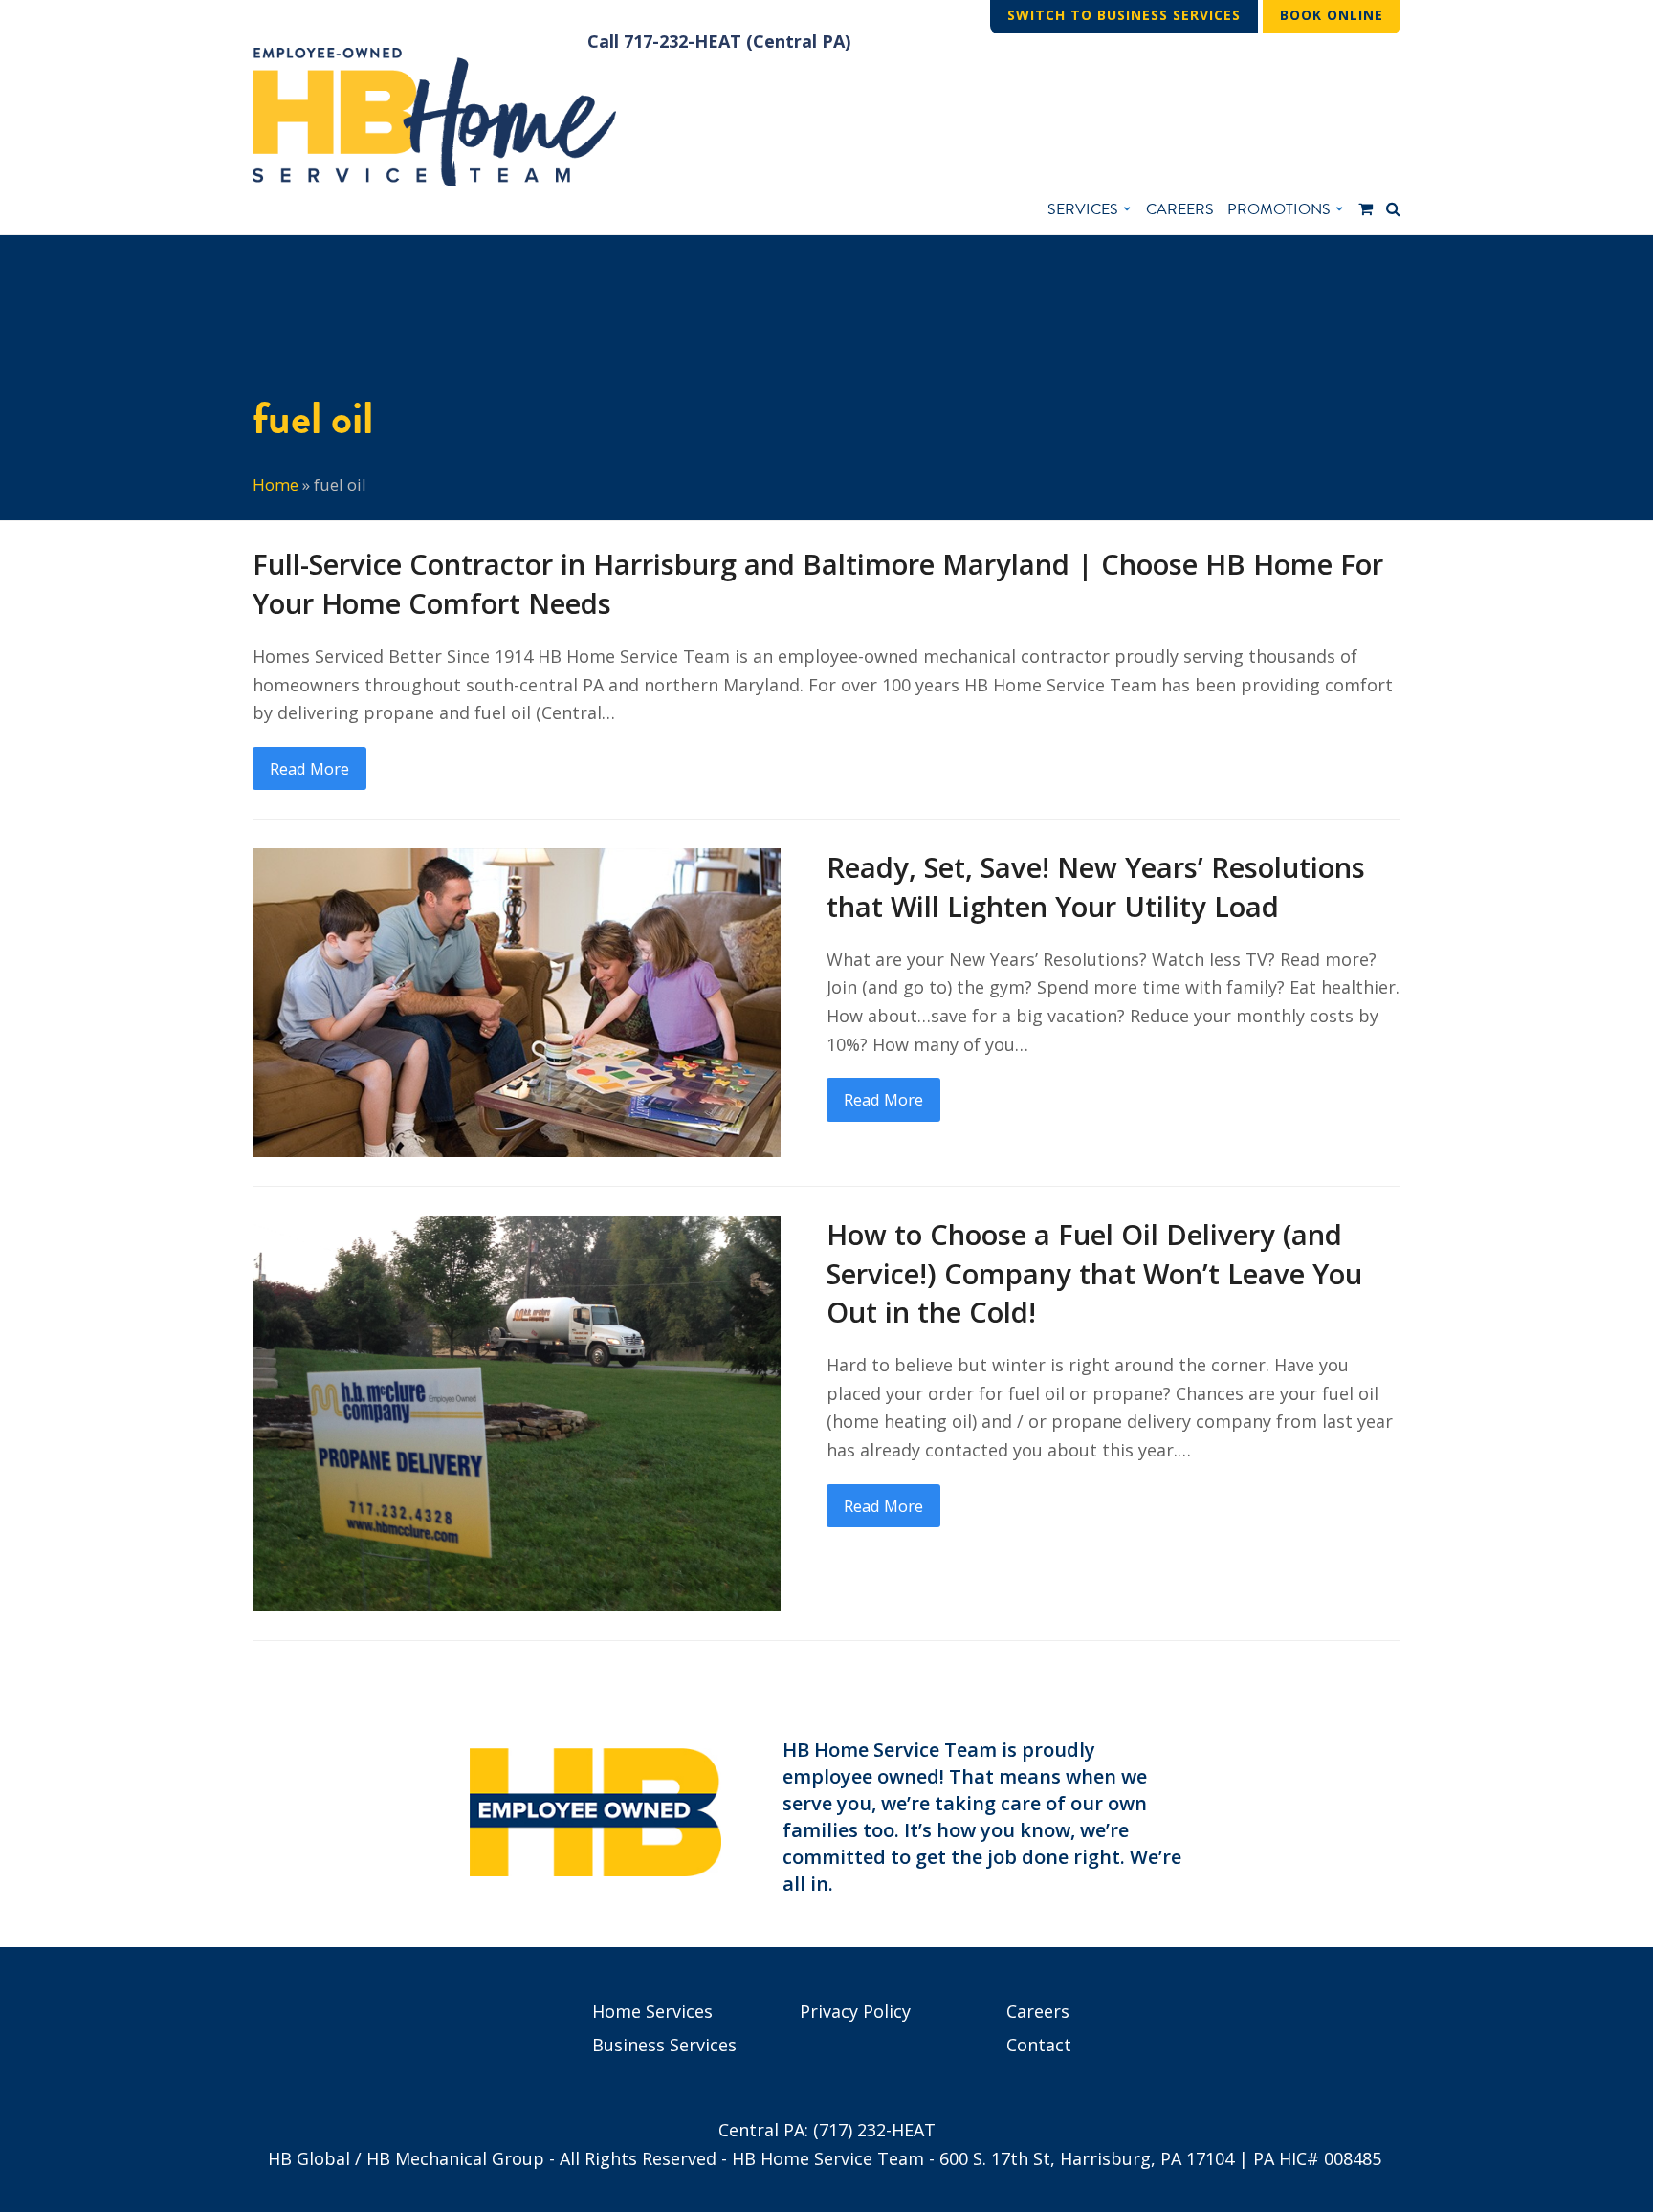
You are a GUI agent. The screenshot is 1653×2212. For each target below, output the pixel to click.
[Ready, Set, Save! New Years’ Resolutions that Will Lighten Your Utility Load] (517, 1000)
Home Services (652, 2011)
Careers (1038, 2011)
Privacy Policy (855, 2011)
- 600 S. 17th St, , (1081, 2158)
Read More (309, 768)
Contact (1039, 2045)
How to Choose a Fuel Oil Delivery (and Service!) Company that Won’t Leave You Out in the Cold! (1094, 1273)
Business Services (664, 2045)
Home (275, 484)
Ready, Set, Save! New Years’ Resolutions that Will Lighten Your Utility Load (1096, 887)
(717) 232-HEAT (874, 2130)
